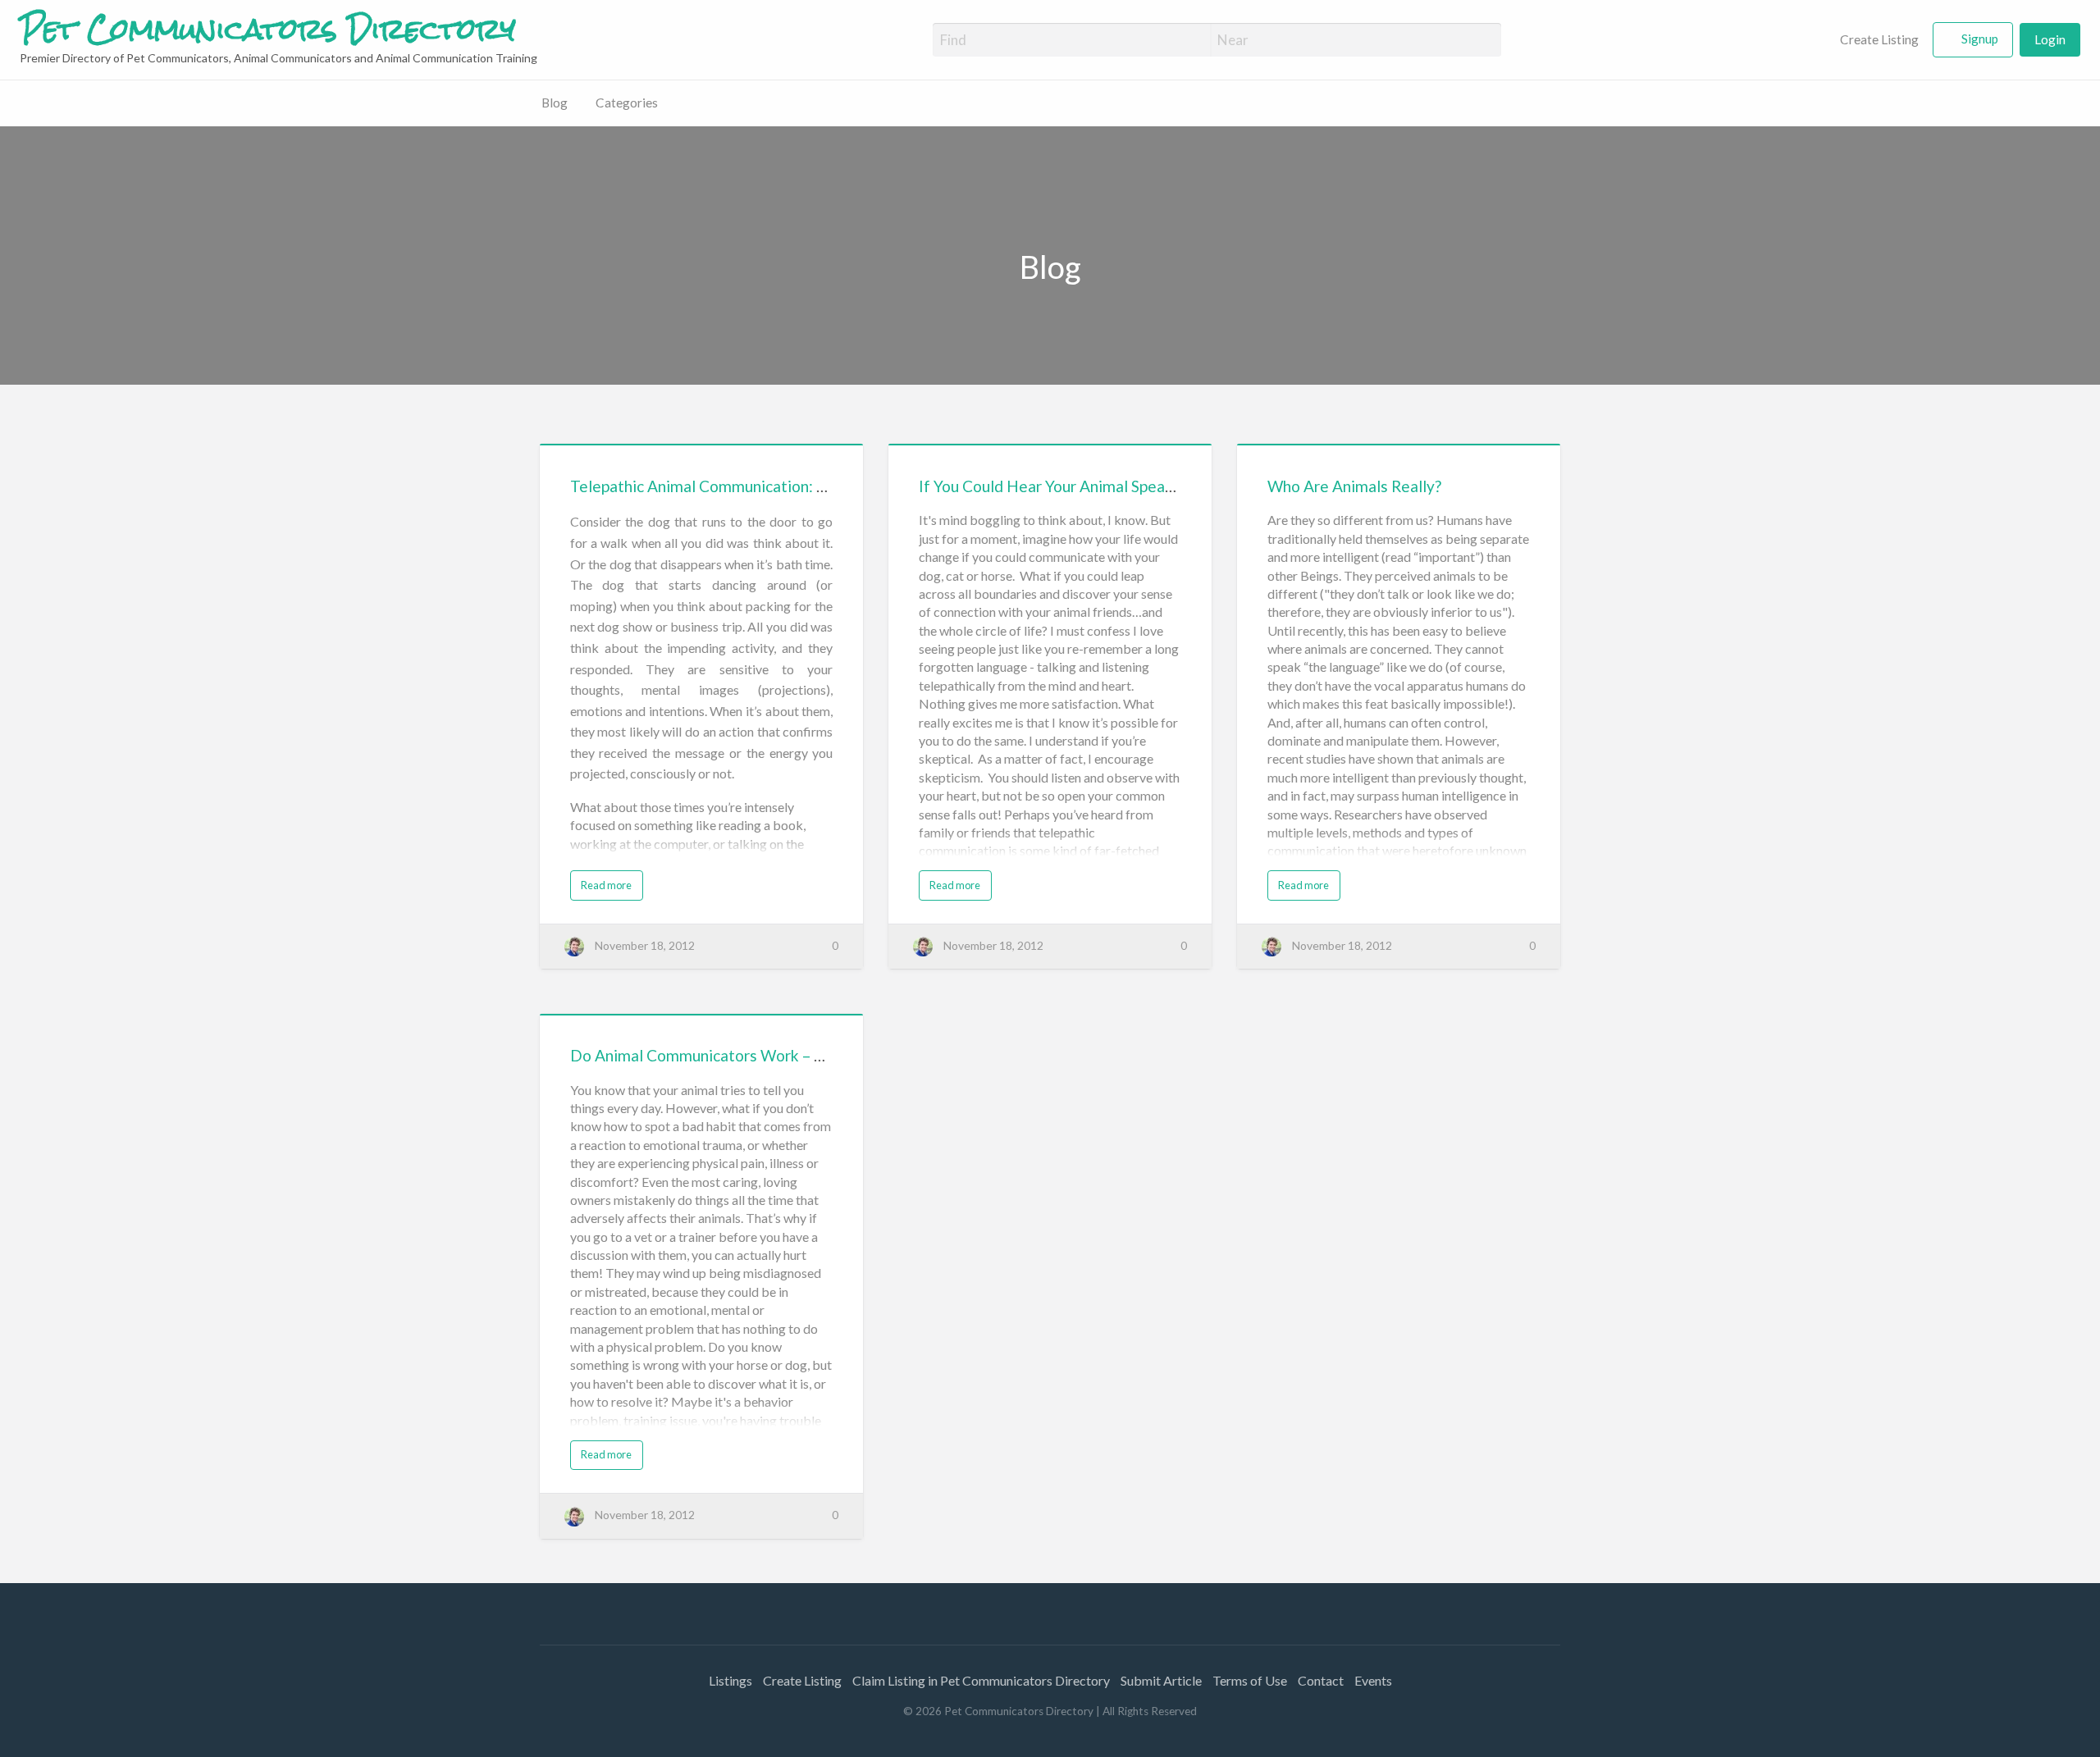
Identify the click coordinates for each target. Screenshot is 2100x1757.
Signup (1980, 39)
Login (2050, 39)
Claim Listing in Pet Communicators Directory (981, 1680)
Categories (627, 103)
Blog (555, 103)
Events (1373, 1680)
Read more (606, 885)
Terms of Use (1250, 1680)
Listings (730, 1680)
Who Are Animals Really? (1354, 486)
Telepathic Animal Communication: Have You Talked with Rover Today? (818, 486)
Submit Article (1161, 1680)
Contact (1321, 1680)
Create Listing (1878, 39)
